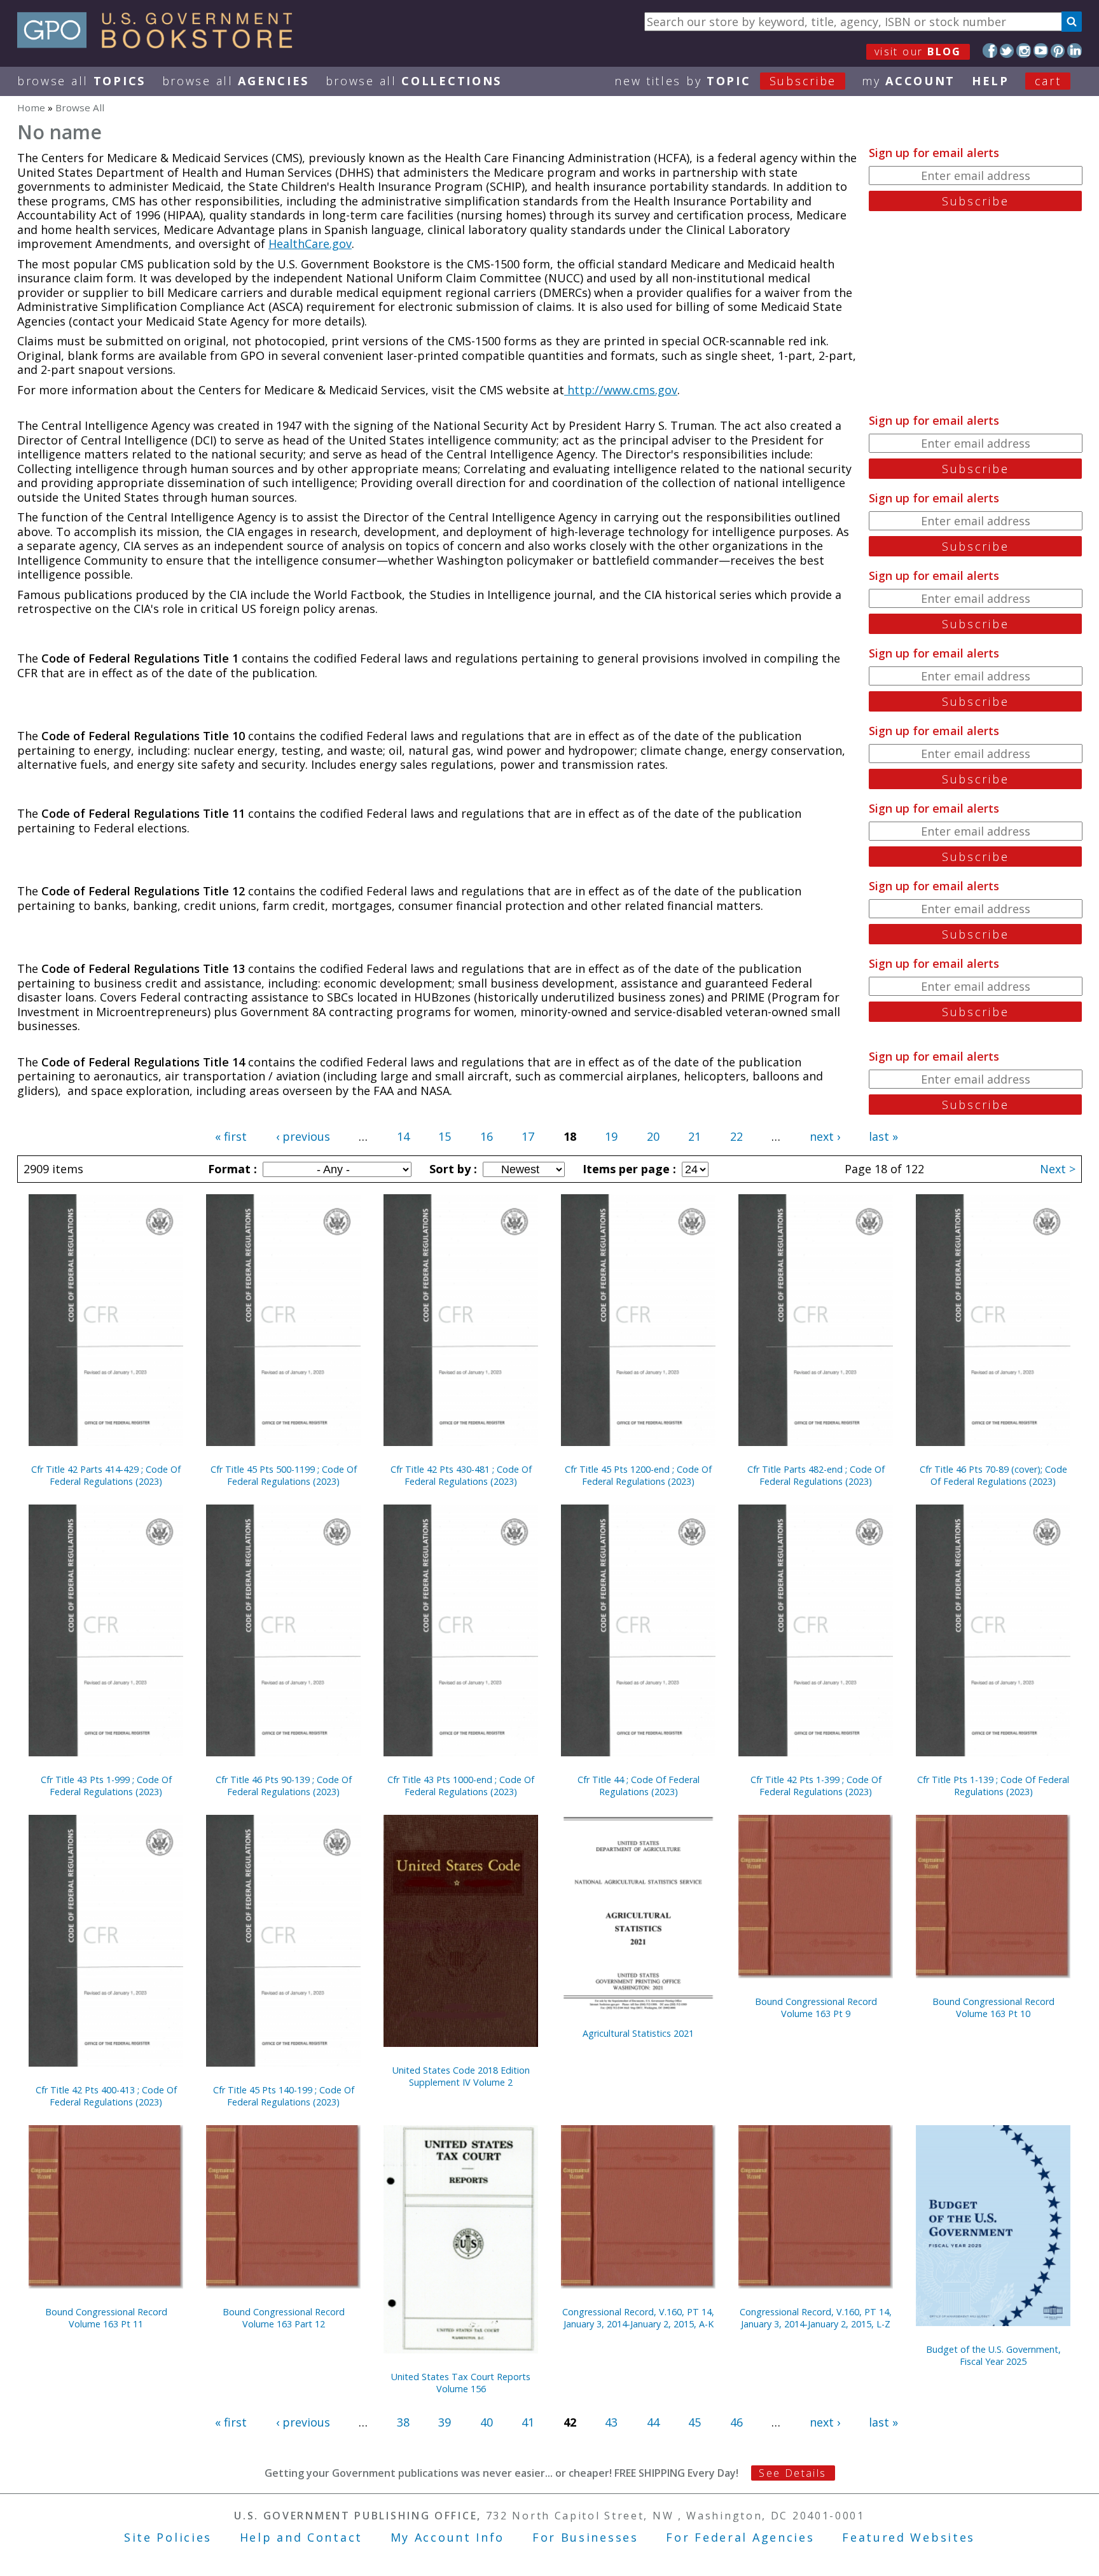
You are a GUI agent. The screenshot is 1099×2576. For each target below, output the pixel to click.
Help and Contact (301, 2537)
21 (695, 1136)
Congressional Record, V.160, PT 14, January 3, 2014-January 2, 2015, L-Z (816, 2318)
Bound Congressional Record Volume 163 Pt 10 (993, 2008)
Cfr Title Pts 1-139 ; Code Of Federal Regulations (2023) (993, 1786)
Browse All (81, 81)
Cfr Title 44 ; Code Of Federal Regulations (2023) (639, 1786)
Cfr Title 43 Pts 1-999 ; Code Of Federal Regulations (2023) (106, 1786)
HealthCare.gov (310, 244)
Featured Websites (909, 2537)
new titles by (725, 81)
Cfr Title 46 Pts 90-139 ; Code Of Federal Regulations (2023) (284, 1786)
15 (445, 1136)
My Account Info (448, 2537)
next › (825, 1136)
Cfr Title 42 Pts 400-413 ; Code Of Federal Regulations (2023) (106, 2096)
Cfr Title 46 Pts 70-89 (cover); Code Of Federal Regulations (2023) (993, 1475)
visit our (918, 52)
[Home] (161, 44)
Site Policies (168, 2537)
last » (883, 1136)
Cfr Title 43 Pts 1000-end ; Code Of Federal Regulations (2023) (461, 1786)
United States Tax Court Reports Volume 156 (461, 2383)
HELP (991, 81)
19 (611, 1136)
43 (611, 2422)
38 (403, 2422)
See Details (792, 2473)
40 (487, 2422)
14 (403, 1136)
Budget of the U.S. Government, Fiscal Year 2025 (993, 2355)
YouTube (1041, 51)
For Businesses (585, 2537)
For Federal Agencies (740, 2537)
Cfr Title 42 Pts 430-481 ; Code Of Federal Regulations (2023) (461, 1475)
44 (653, 2422)
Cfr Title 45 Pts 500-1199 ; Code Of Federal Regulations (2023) (284, 1475)
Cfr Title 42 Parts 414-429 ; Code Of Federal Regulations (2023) (106, 1475)
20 (653, 1136)
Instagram (1024, 51)
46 (736, 2422)
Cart (1048, 81)
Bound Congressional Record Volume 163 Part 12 (284, 2318)
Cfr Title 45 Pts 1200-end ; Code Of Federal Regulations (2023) (638, 1475)
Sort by (452, 1169)
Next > (1058, 1169)
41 (528, 2422)
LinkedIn (1075, 51)
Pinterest (1058, 51)
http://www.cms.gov (621, 390)
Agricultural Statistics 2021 (638, 2033)
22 (736, 1136)
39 (445, 2422)
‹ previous (303, 1136)
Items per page (628, 1169)
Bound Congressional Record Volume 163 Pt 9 (816, 2008)
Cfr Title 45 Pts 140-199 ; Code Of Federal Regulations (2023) (284, 2096)
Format (231, 1169)
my (909, 81)
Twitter (1007, 51)
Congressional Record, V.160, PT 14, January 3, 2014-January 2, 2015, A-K (638, 2318)
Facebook (990, 51)
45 (695, 2422)
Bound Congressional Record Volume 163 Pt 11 (106, 2318)
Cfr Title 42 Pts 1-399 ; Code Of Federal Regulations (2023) (816, 1786)
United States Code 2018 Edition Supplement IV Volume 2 (461, 2076)
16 (487, 1136)
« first (231, 1136)
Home (31, 107)
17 (528, 1136)
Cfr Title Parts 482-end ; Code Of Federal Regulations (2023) (816, 1475)
